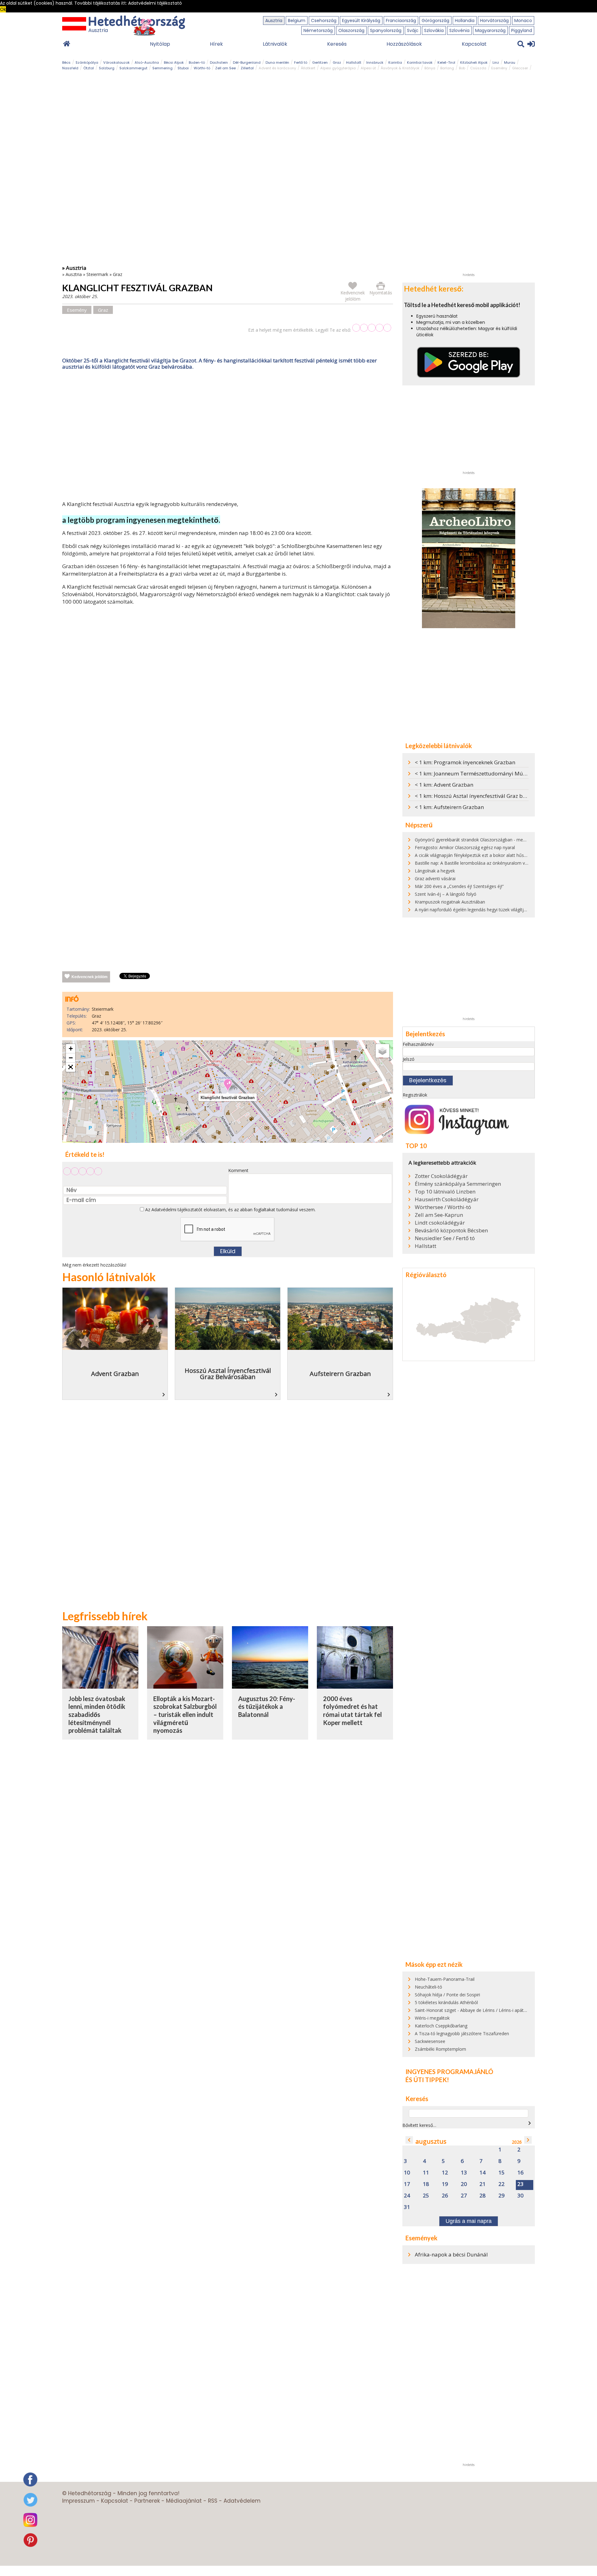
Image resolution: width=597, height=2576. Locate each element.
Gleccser (520, 68)
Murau (510, 62)
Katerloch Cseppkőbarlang (441, 2026)
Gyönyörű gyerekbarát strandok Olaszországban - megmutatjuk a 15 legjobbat (494, 840)
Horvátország (494, 21)
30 (521, 2196)
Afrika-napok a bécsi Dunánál (451, 2254)
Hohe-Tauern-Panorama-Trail (445, 1979)
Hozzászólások (404, 44)
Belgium (297, 21)
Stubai (183, 68)
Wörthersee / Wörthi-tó (443, 1207)
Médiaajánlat (184, 2501)
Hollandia (465, 21)
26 (445, 2196)
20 (464, 2184)
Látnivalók (275, 44)
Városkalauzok (116, 62)
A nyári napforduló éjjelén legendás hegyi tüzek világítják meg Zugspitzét (488, 910)
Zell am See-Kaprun (439, 1215)
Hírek (216, 44)
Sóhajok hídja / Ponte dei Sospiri (447, 1995)
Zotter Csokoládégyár (441, 1176)
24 (407, 2196)
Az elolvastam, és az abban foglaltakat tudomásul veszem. (230, 1210)
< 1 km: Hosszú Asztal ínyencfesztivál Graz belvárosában (484, 796)
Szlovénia (459, 30)
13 (464, 2173)
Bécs (66, 62)
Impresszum (79, 2501)
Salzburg (107, 68)
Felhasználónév (418, 1044)
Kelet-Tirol (446, 62)
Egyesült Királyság (361, 21)
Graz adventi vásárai (435, 879)
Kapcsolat (474, 44)
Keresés (337, 44)
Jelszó (409, 1059)
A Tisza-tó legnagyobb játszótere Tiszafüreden (462, 2033)
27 (464, 2196)
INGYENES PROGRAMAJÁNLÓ (449, 2072)
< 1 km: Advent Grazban (444, 785)
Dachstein (219, 62)
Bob (462, 68)
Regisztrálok (415, 1095)
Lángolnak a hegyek (435, 871)
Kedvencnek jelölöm (90, 977)
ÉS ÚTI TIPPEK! (427, 2080)
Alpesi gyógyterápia (338, 68)
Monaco (523, 21)
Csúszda (478, 68)
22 (502, 2184)
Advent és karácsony (277, 68)
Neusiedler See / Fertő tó (445, 1238)
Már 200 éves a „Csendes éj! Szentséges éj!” (459, 886)
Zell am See (225, 68)
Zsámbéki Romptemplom (440, 2049)
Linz (496, 62)
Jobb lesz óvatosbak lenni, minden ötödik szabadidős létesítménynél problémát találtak (97, 1715)
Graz (337, 62)
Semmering (162, 68)
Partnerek (147, 2501)
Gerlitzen (320, 62)
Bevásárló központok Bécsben (451, 1230)
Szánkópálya (87, 62)
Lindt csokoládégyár (440, 1223)
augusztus (431, 2141)
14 (483, 2173)
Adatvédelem (242, 2501)
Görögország (435, 21)
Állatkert (308, 68)
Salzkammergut (133, 68)
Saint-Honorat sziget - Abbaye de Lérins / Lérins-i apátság (473, 2010)
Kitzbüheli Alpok (474, 62)
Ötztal (89, 68)
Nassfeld (70, 68)
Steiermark (97, 274)
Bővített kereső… (419, 2125)
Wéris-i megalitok (432, 2018)
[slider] (372, 328)
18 (426, 2184)
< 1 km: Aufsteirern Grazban (449, 807)
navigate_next (530, 2123)
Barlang (447, 68)
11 (426, 2173)
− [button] (71, 1058)
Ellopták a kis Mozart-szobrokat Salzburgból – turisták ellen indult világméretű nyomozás (185, 1715)
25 (426, 2196)
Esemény (499, 68)
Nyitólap (160, 44)
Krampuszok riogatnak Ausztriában (450, 902)
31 (407, 2207)
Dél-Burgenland (247, 62)
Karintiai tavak (420, 62)
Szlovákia (434, 30)
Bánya (430, 68)
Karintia (395, 62)
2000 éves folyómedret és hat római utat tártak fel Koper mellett (352, 1711)
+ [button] (71, 1049)
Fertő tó (301, 62)
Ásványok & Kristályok (400, 68)
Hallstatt (354, 62)
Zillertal (247, 68)
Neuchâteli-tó (428, 1987)
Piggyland (522, 30)
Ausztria (274, 21)
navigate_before (409, 2140)
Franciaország (401, 21)
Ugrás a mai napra (469, 2221)
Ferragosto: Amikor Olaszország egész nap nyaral (465, 847)
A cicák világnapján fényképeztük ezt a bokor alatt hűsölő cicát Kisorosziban (491, 855)
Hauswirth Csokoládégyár (447, 1199)
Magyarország (490, 30)
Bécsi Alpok (174, 62)
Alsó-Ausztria (147, 62)
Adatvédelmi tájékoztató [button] (155, 3)
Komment (238, 1170)
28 (483, 2196)
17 (407, 2184)
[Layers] (382, 1051)
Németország (318, 30)
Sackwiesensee (430, 2041)
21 (483, 2184)
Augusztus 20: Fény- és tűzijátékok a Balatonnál (267, 1707)
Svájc (413, 30)
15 (502, 2173)
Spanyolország (386, 30)
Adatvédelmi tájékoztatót (177, 1210)
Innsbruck (375, 62)
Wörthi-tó (202, 68)
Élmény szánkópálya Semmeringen (458, 1184)
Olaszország (351, 30)
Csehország (324, 21)
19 (445, 2184)
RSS (213, 2501)
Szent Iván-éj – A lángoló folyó (446, 894)
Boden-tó (197, 62)
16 (521, 2173)
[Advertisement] (228, 437)
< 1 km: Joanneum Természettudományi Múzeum (476, 773)
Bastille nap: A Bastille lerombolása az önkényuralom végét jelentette (485, 863)
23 (521, 2184)
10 (407, 2173)
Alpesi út (368, 68)
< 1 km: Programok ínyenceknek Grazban (465, 762)
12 (445, 2173)
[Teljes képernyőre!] (71, 1067)
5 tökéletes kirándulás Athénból (446, 2002)
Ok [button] (3, 9)
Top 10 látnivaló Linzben (445, 1192)
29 (502, 2196)
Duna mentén (277, 62)
